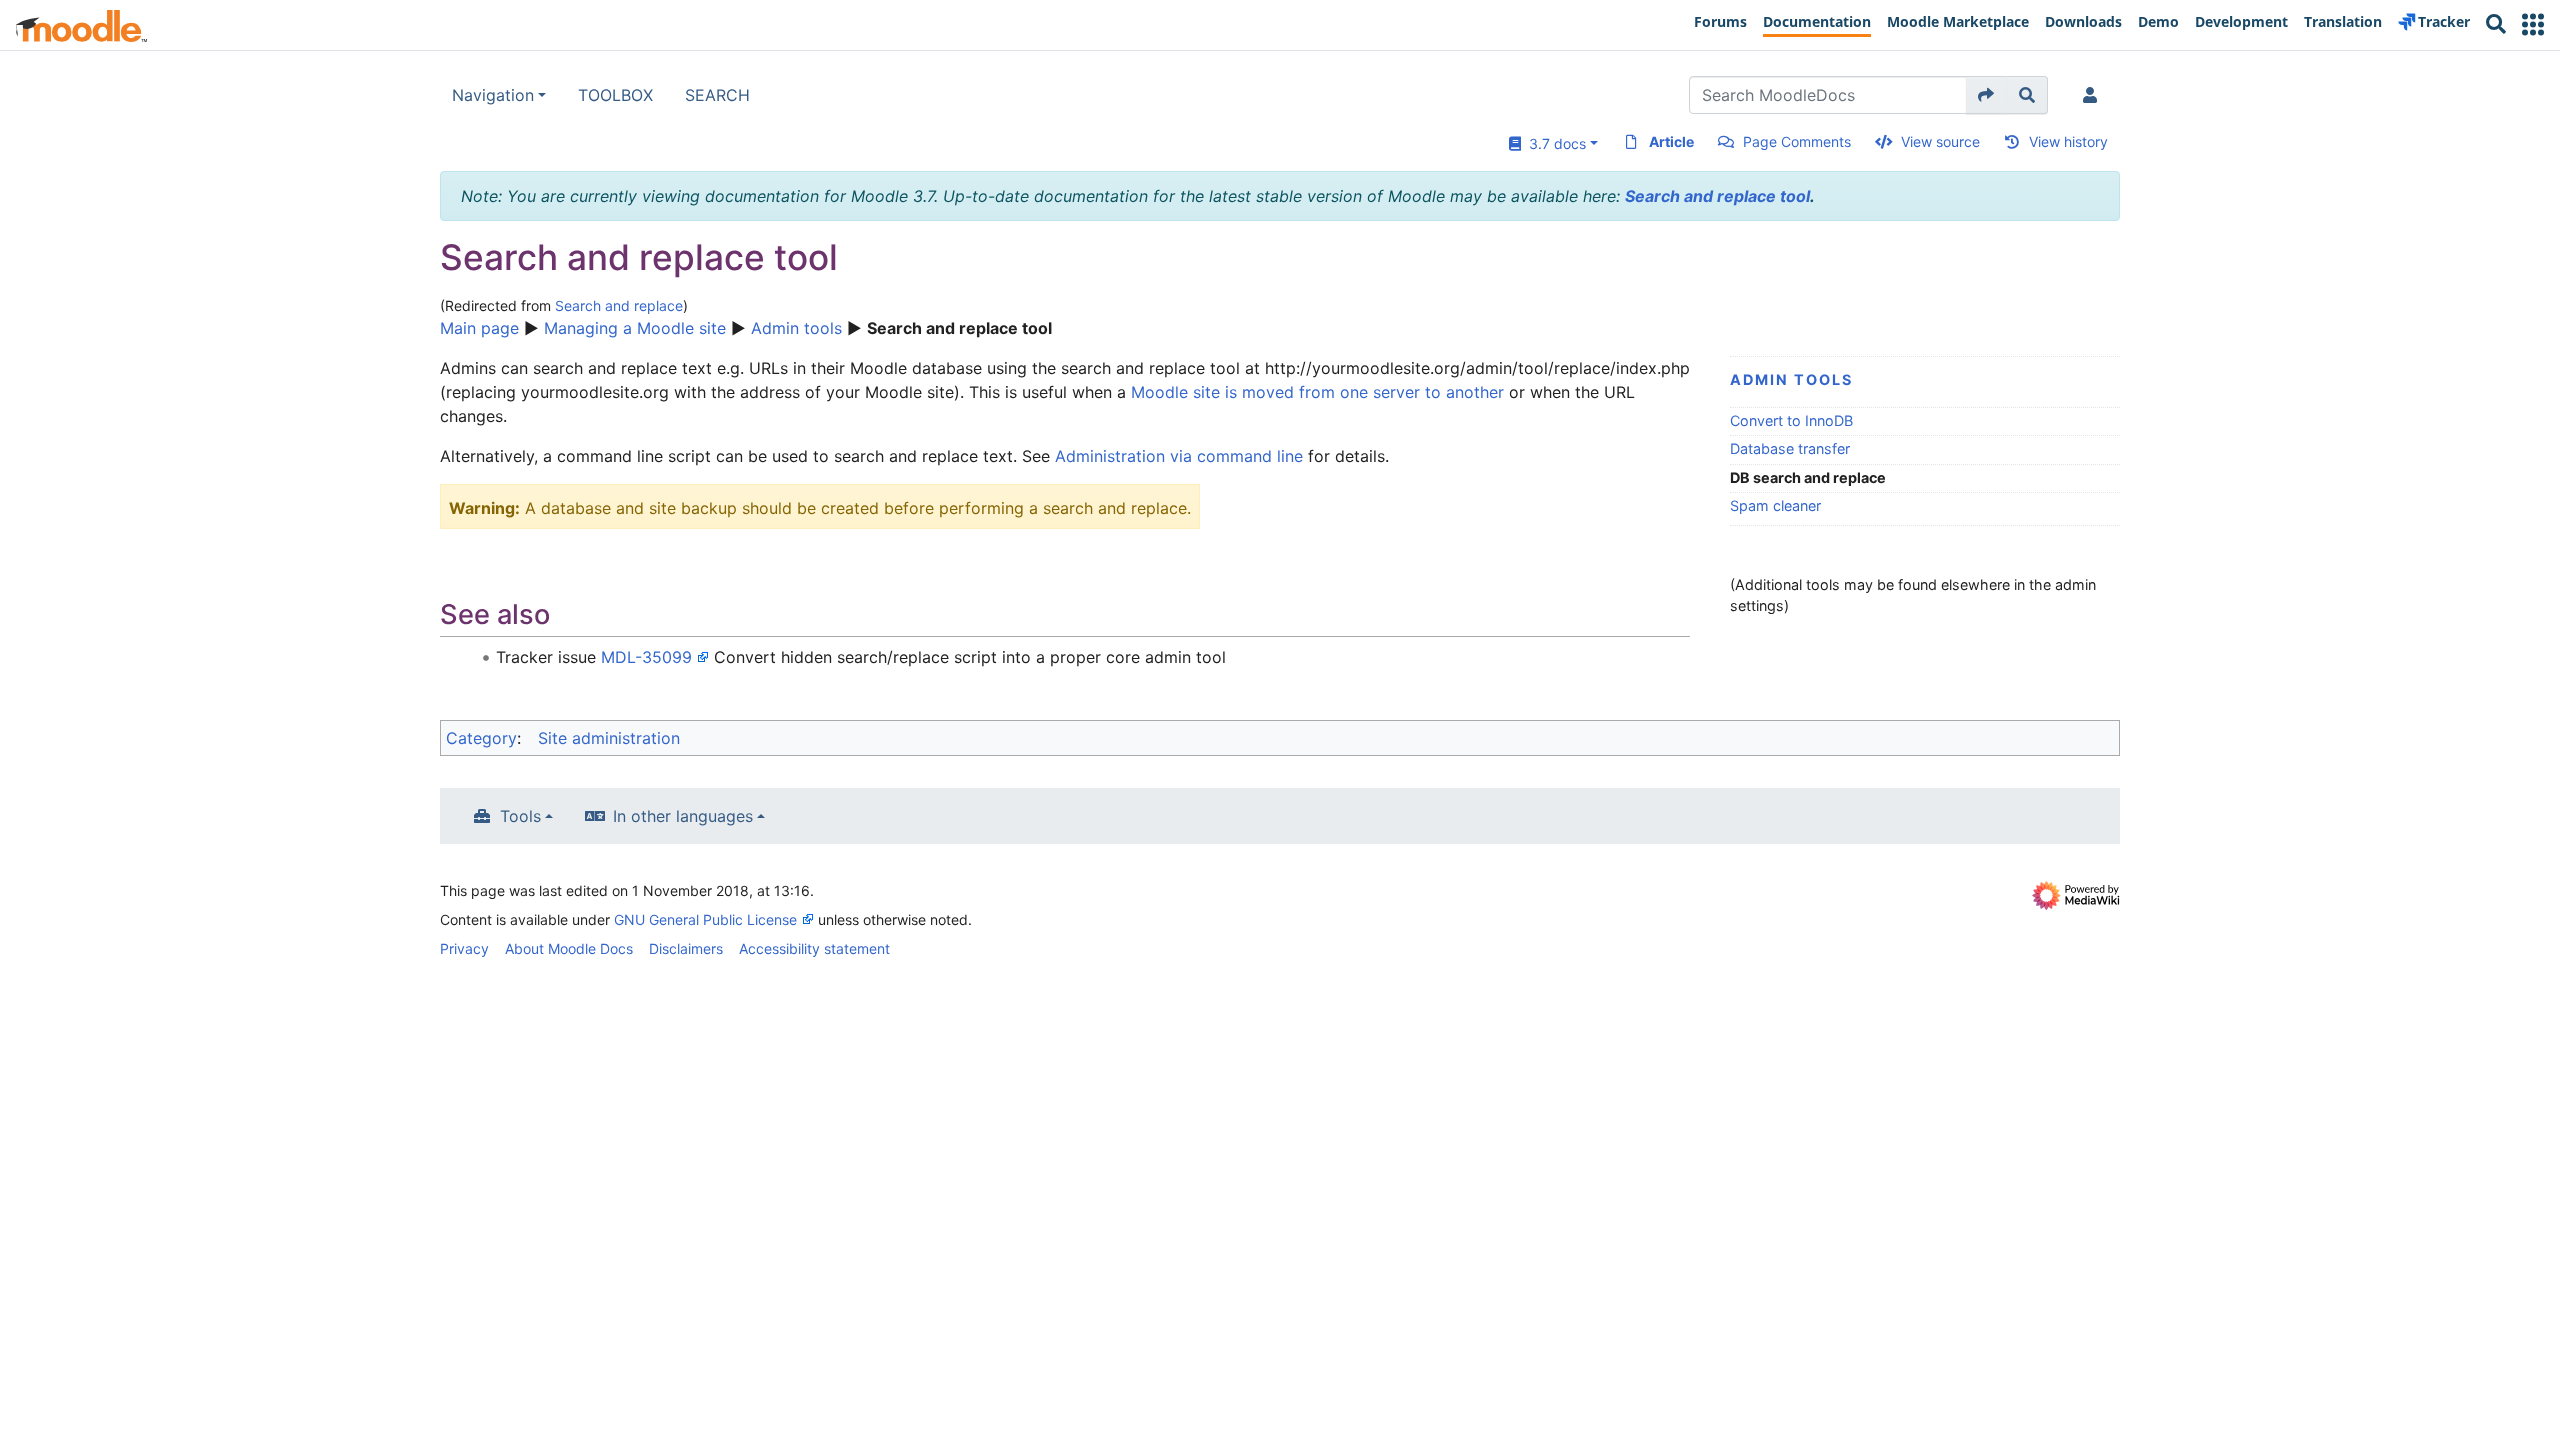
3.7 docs (1553, 143)
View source (1940, 141)
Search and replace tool (1717, 196)
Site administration (609, 738)
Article (1671, 141)
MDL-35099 (646, 657)
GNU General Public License (705, 919)
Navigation (493, 95)
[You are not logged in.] (2094, 95)
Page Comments (1797, 141)
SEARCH (717, 95)
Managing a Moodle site (635, 328)
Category (481, 738)
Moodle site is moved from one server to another (1317, 392)
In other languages (683, 816)
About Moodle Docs (569, 948)
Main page (479, 328)
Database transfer (1790, 448)
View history (2068, 141)
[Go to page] (1986, 95)
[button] (2533, 24)
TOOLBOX (615, 95)
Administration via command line (1179, 456)
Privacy (464, 948)
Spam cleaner (1775, 505)
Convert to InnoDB (1791, 420)
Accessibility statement (814, 948)
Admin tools (796, 328)
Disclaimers (686, 948)
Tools (520, 816)
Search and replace (619, 305)
